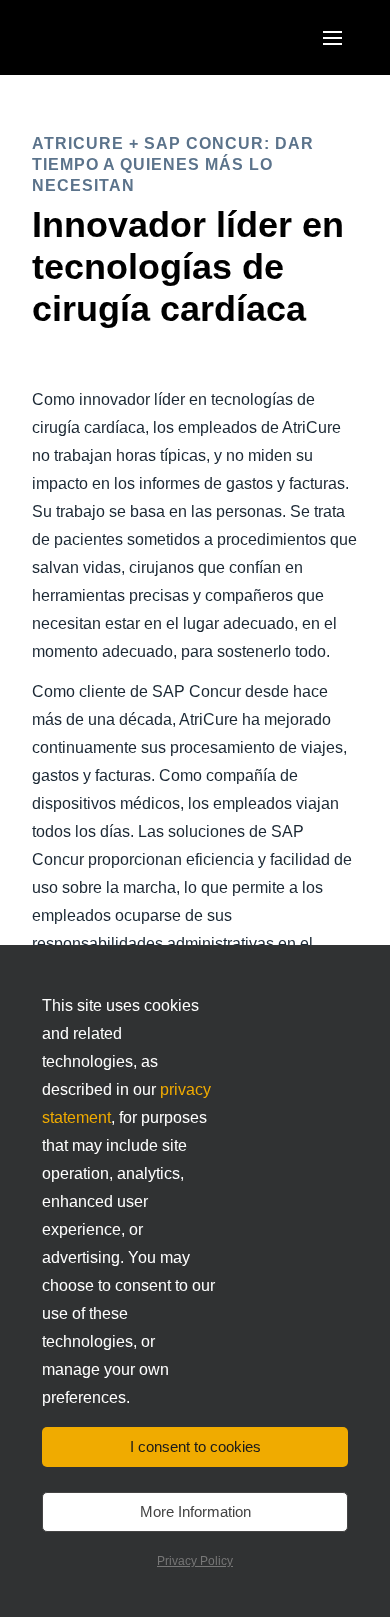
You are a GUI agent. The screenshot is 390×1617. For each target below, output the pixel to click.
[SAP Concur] (124, 37)
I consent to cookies (195, 1446)
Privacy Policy (195, 1561)
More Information (195, 1511)
